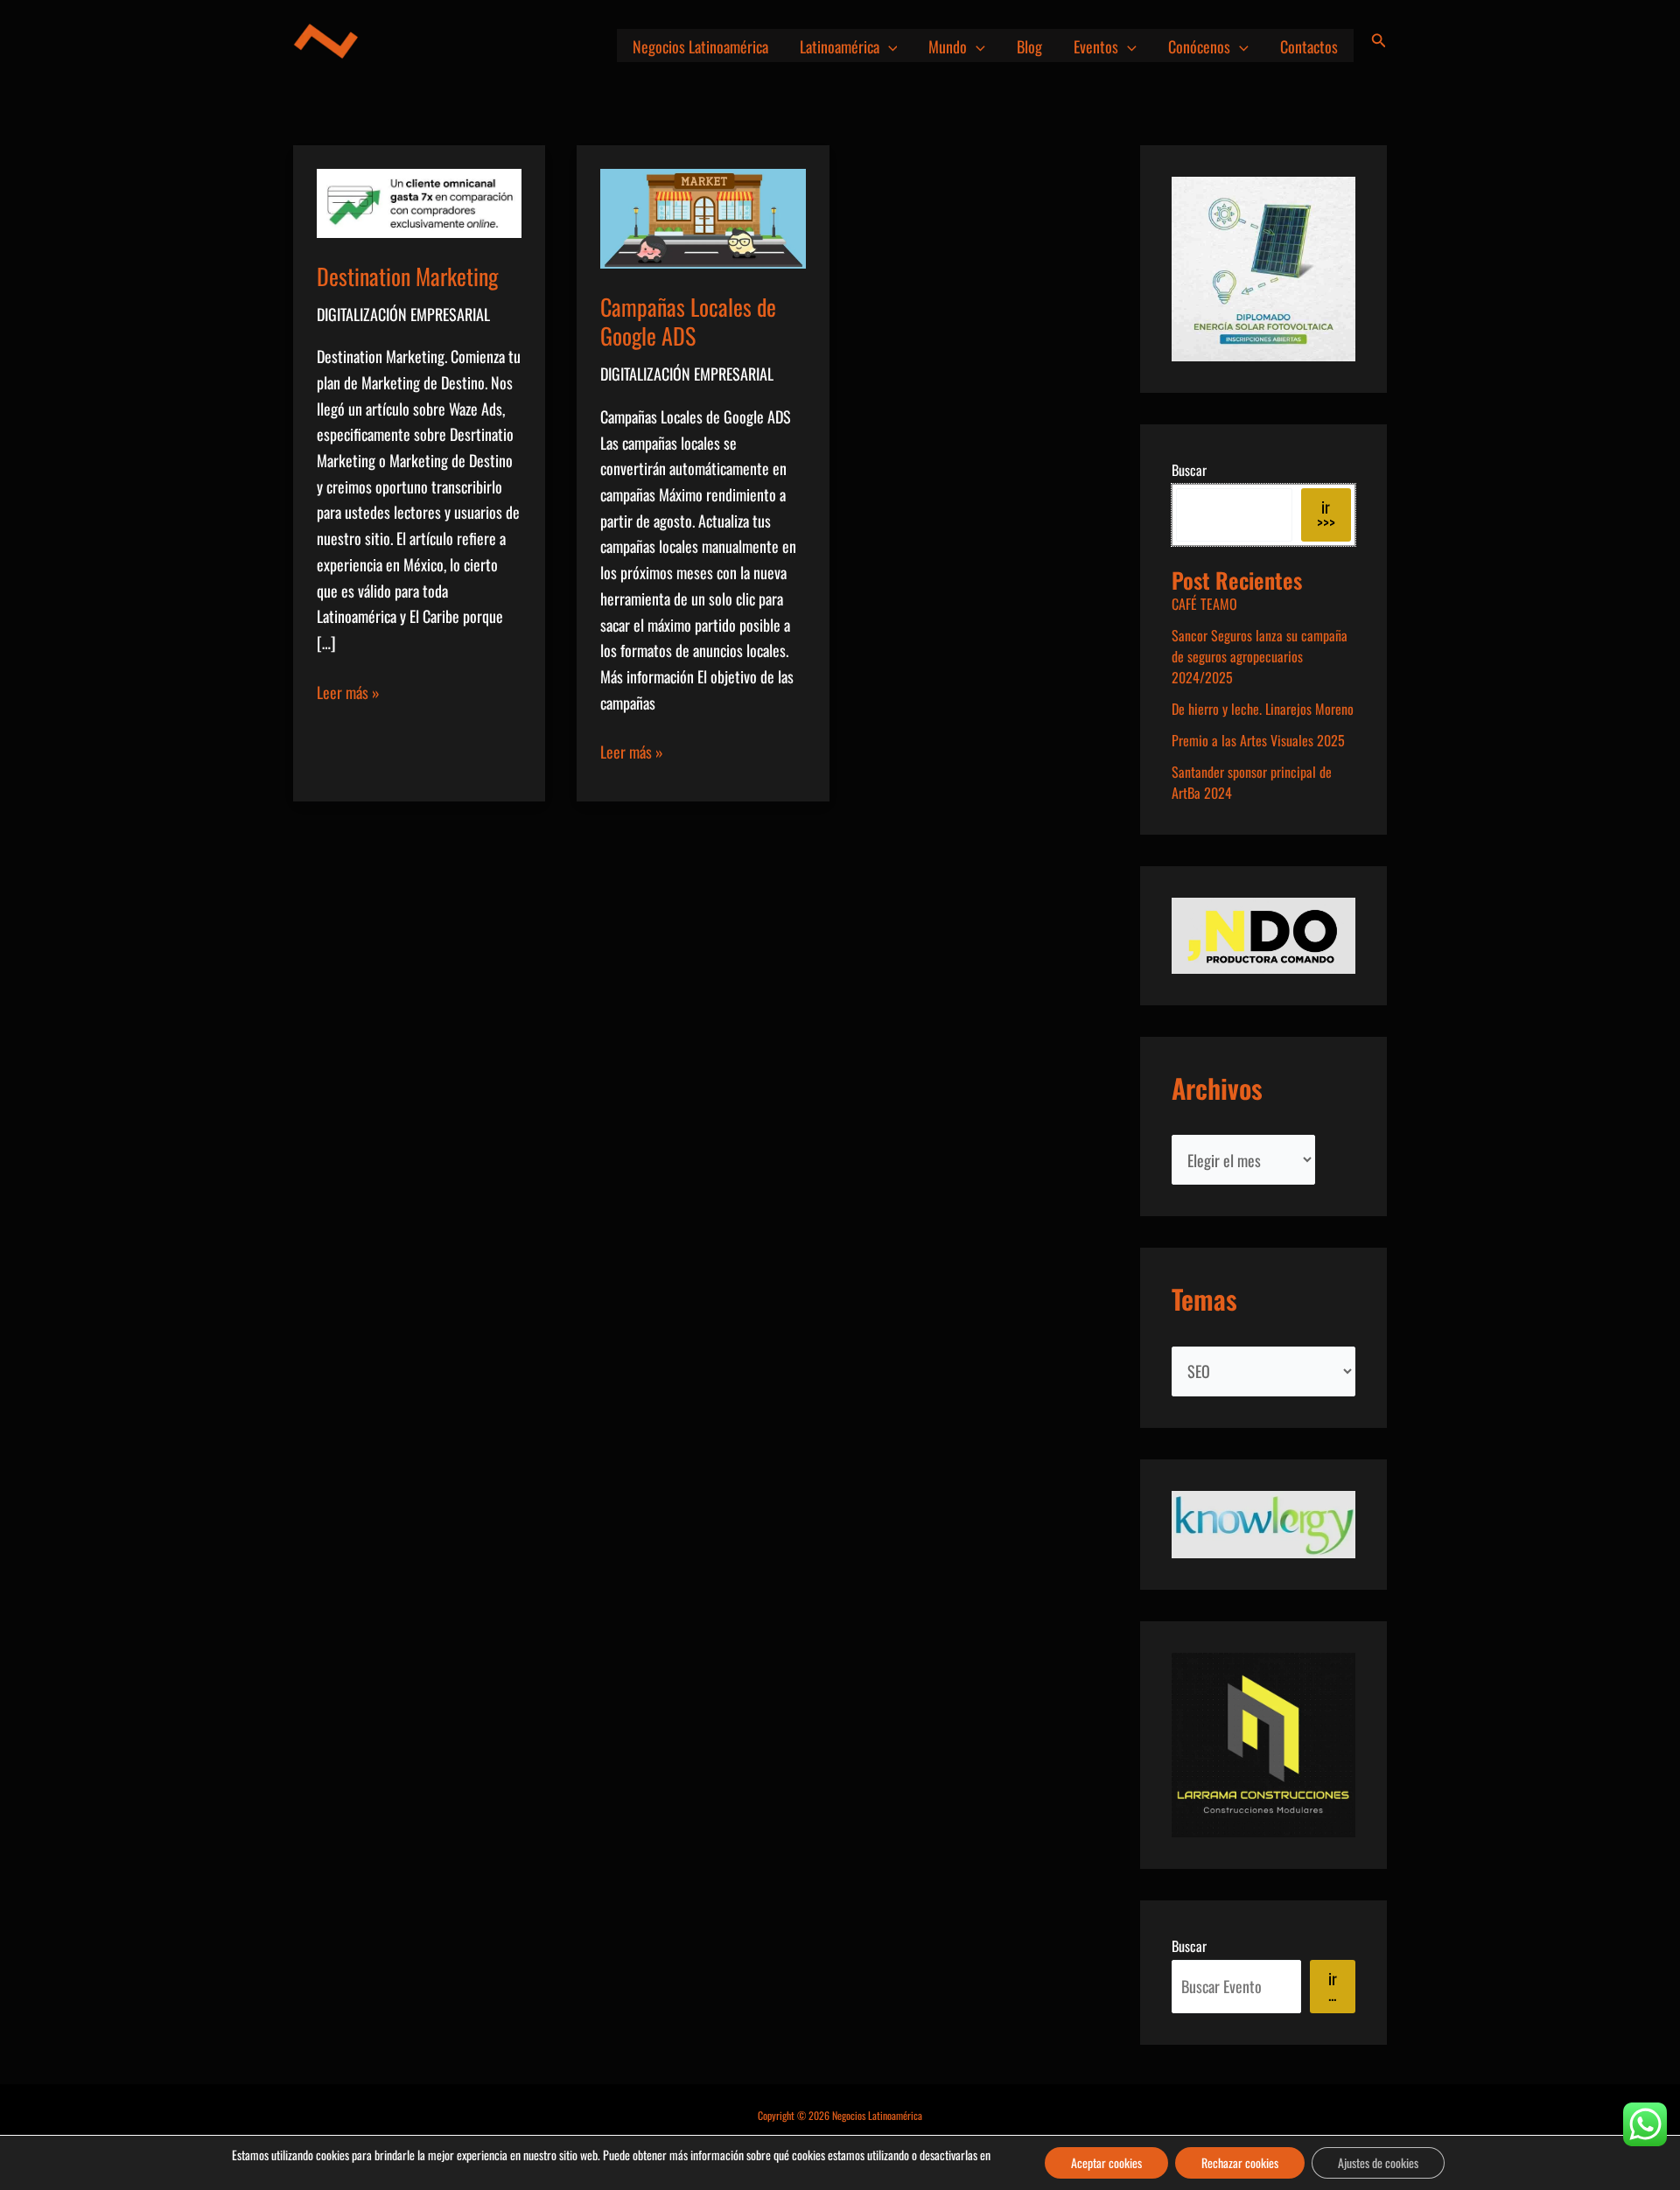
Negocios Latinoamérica (700, 46)
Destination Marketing (407, 276)
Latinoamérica (840, 46)
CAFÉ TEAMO (1204, 604)
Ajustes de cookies (1378, 2162)
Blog (1029, 46)
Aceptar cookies (1106, 2162)
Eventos (1096, 46)
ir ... (1333, 1986)
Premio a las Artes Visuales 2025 (1258, 740)
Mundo (948, 46)
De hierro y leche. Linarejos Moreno (1263, 709)
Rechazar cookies (1240, 2162)
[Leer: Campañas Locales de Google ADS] (703, 216)
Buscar (1189, 470)
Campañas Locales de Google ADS (688, 322)
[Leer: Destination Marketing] (419, 201)
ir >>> (1326, 514)
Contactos (1309, 46)
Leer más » (348, 693)
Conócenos (1199, 46)
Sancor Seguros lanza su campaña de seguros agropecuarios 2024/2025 (1260, 656)
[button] (889, 46)
